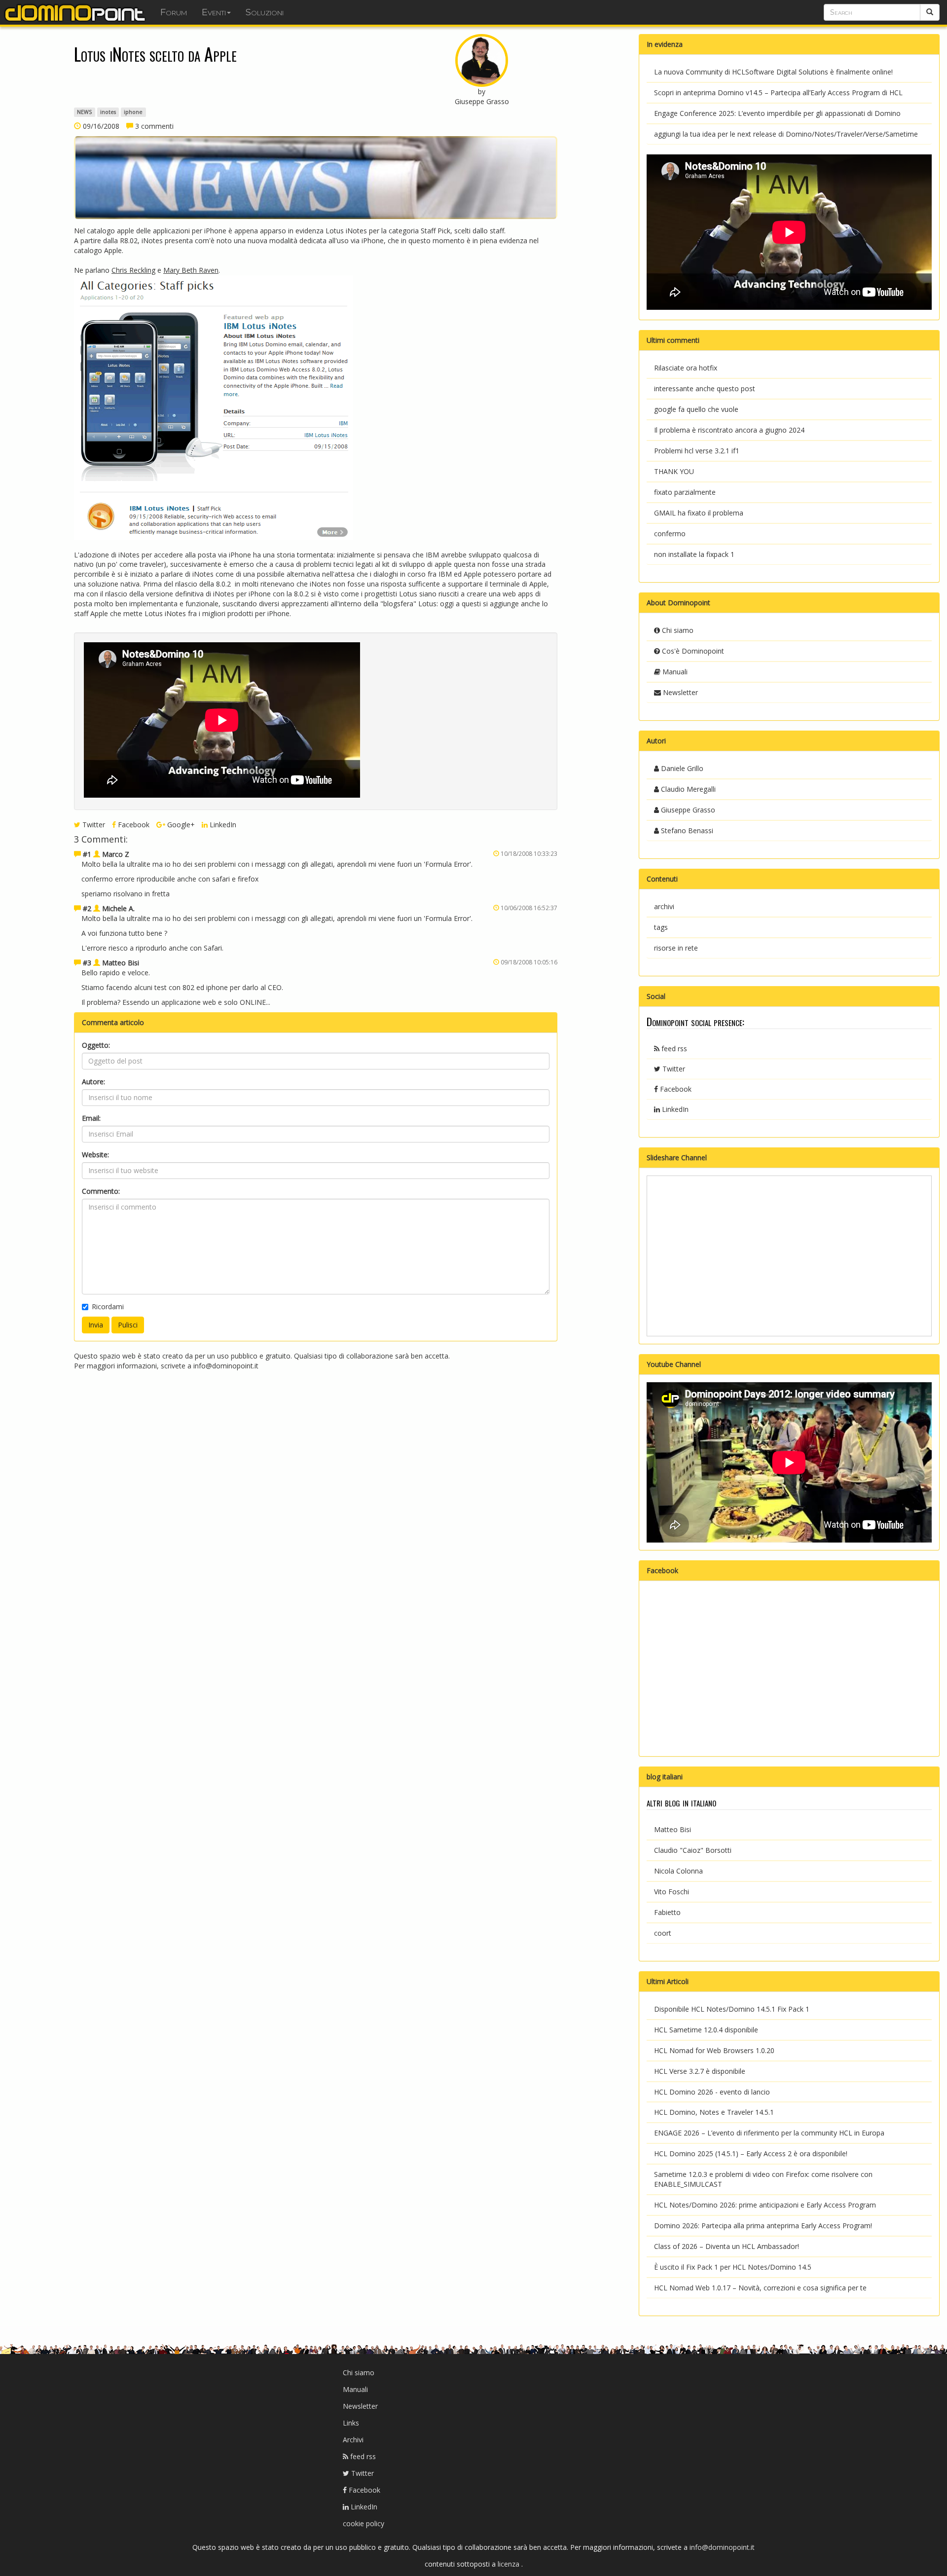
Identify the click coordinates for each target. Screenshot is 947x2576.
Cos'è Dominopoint (692, 651)
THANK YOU (674, 471)
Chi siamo (677, 630)
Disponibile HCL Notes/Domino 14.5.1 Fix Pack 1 (732, 2009)
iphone (133, 112)
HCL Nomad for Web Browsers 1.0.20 (714, 2050)
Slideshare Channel (677, 1158)
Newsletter (679, 692)
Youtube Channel (674, 1364)
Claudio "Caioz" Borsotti (693, 1850)
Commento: (101, 1191)
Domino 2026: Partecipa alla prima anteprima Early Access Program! (763, 2226)
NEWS (84, 112)
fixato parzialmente (685, 492)
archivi (664, 906)
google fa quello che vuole (696, 409)
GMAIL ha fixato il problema (699, 513)
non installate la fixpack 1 (694, 554)
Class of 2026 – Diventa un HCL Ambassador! (727, 2246)
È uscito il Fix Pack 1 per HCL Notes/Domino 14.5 (733, 2267)
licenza (510, 2564)
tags (661, 927)
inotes (108, 112)
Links (351, 2423)
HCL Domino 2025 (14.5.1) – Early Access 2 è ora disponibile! (751, 2153)
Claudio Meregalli (687, 789)
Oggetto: (96, 1045)
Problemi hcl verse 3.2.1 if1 (697, 451)
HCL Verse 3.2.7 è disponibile (700, 2071)
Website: (95, 1155)
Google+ (180, 825)
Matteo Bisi (673, 1829)
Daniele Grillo (681, 768)
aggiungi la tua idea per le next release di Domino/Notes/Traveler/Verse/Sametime (786, 134)
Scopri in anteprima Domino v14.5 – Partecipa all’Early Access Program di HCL (778, 92)
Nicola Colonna (678, 1871)
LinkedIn (222, 825)
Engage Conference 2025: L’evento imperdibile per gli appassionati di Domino (777, 113)
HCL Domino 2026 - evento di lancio (712, 2092)
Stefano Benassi (686, 830)
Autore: (93, 1082)
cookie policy (364, 2523)
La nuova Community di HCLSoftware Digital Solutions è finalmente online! (773, 72)
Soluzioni (265, 12)
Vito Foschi (672, 1892)
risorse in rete (676, 948)
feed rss (673, 1049)
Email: (91, 1118)
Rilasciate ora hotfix (686, 368)
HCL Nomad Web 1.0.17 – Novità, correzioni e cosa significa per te (760, 2288)
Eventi (214, 12)
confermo (670, 534)
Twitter (93, 825)
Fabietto (667, 1912)
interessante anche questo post (705, 388)
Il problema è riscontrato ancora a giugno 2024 (729, 430)
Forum (174, 12)
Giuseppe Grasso (687, 810)
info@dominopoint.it (226, 1366)
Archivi (353, 2440)
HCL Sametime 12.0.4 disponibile (706, 2030)
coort (663, 1933)
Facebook (133, 825)
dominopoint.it (76, 12)
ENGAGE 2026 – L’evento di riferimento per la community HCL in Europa (769, 2133)
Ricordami (108, 1306)
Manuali (674, 672)
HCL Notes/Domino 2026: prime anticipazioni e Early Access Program (765, 2205)
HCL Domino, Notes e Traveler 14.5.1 (714, 2112)
